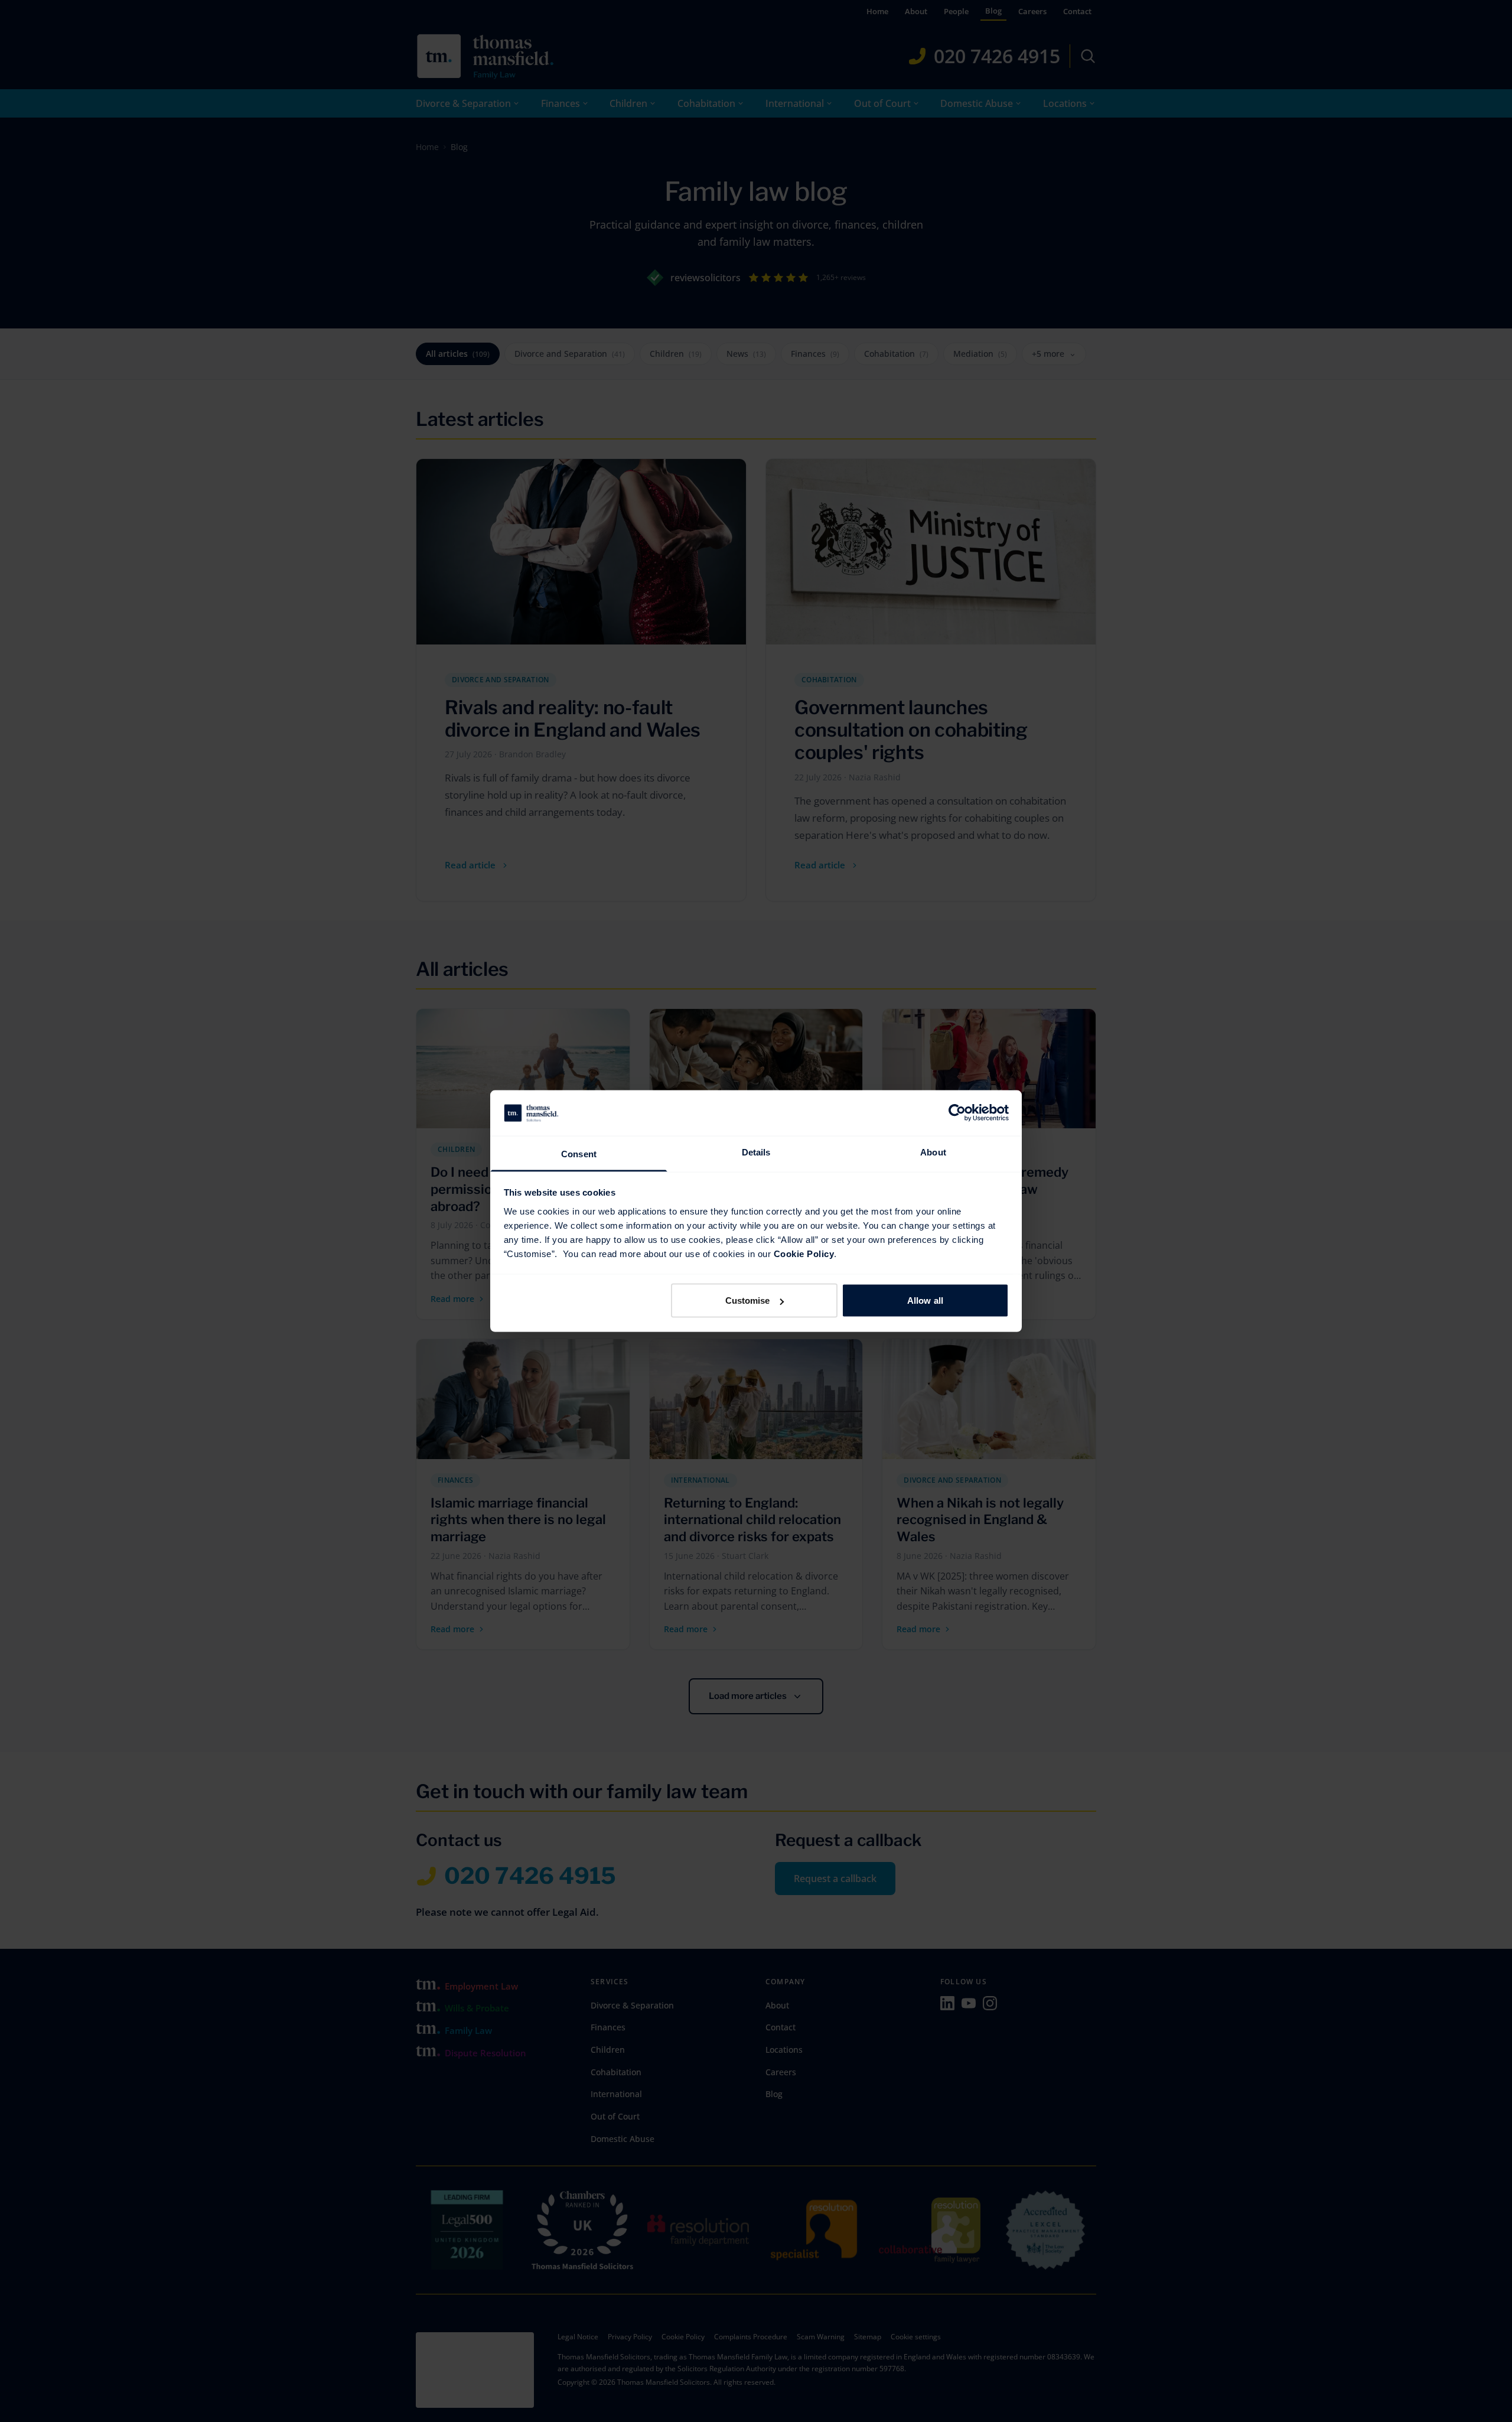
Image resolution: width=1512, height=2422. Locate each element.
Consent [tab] (579, 1153)
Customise (748, 1300)
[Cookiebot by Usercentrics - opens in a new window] (957, 1113)
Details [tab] (756, 1152)
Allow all (925, 1300)
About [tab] (933, 1152)
